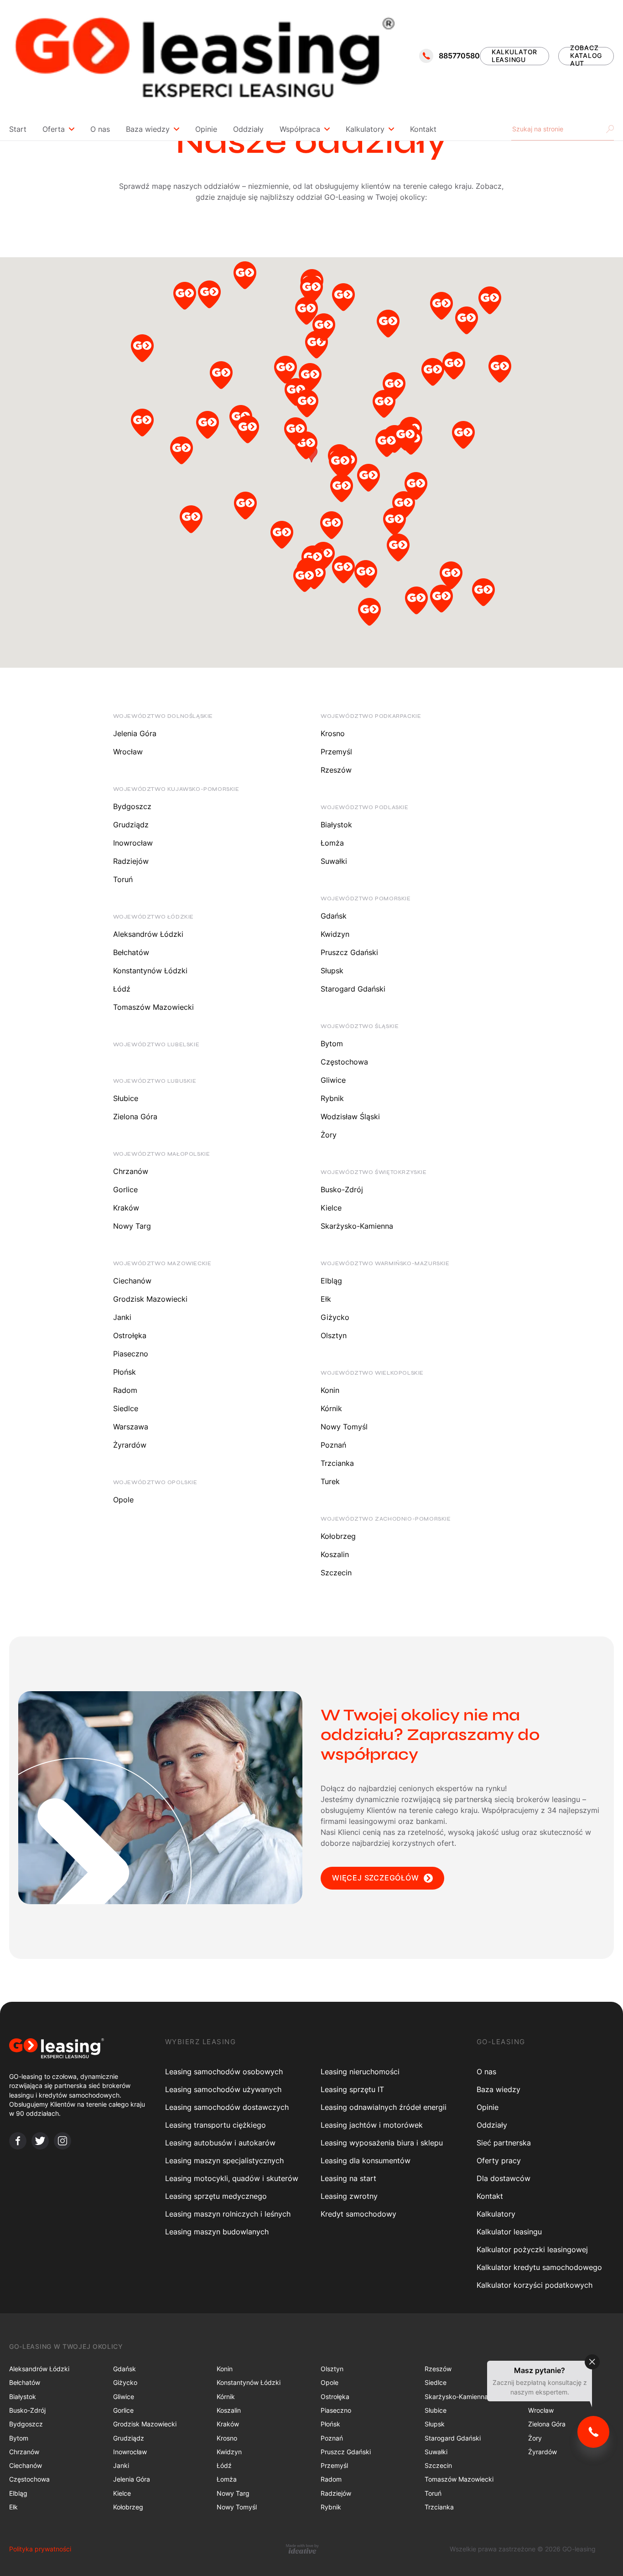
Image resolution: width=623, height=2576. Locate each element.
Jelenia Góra (135, 733)
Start (18, 129)
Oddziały (248, 129)
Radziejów (131, 861)
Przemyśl (336, 752)
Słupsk (332, 971)
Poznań (333, 1445)
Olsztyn (334, 1335)
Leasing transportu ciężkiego (215, 2125)
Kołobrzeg (338, 1536)
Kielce (331, 1208)
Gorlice (125, 1189)
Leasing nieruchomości (360, 2072)
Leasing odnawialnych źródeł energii (384, 2107)
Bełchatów (131, 952)
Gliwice (333, 1080)
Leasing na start (348, 2178)
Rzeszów (336, 770)
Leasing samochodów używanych (223, 2089)
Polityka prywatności (40, 2549)
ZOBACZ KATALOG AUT (586, 56)
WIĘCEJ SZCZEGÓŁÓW (376, 1878)
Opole (123, 1500)
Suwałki (334, 861)
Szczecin (336, 1573)
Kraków (126, 1208)
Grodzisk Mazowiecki (150, 1299)
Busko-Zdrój (342, 1189)
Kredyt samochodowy (358, 2214)
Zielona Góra (135, 1117)
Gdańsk (334, 916)
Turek (330, 1481)
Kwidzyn (335, 934)
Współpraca (300, 129)
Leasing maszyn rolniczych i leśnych (228, 2214)
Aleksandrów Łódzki (148, 934)
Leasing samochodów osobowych (224, 2072)
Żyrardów (130, 1445)
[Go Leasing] (204, 56)
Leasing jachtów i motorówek (372, 2125)
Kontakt (423, 129)
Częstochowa (344, 1062)
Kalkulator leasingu (509, 2232)
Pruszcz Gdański (349, 952)
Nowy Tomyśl (344, 1427)
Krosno (333, 733)
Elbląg (331, 1281)
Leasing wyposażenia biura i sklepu (382, 2143)
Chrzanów (131, 1171)
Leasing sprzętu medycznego (216, 2196)
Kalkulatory (365, 129)
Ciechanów (132, 1281)
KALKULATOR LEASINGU (514, 56)
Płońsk (125, 1372)
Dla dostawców (504, 2178)
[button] (142, 351)
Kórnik (331, 1408)
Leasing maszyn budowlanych (217, 2232)
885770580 (459, 56)
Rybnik (332, 1098)
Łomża (332, 843)
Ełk (326, 1299)
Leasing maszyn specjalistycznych (224, 2161)
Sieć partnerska (504, 2143)
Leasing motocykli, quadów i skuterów (232, 2178)
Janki (122, 1317)
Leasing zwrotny (349, 2196)
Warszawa (131, 1427)
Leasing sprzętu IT (352, 2089)
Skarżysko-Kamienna (357, 1226)
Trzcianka (337, 1463)
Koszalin (335, 1554)
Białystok (336, 825)
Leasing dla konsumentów (366, 2161)
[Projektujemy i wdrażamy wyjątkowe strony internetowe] (303, 2549)
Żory (329, 1135)
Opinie (206, 129)
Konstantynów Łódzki (150, 971)
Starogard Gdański (353, 989)
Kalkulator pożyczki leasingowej (532, 2249)
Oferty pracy (499, 2161)
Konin (330, 1390)
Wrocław (128, 752)
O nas (100, 129)
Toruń (123, 879)
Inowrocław (133, 843)
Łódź (122, 989)
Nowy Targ (132, 1226)
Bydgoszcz (132, 806)
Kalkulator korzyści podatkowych (535, 2285)
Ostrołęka (130, 1335)
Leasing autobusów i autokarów (220, 2143)
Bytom (332, 1044)
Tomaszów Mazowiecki (153, 1007)
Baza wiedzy (148, 129)
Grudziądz (131, 825)
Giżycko (335, 1317)
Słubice (126, 1098)
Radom (125, 1390)
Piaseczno (131, 1354)
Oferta (54, 129)
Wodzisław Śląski (350, 1117)
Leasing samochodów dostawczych (227, 2107)
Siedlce (126, 1408)
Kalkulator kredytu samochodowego (539, 2267)
